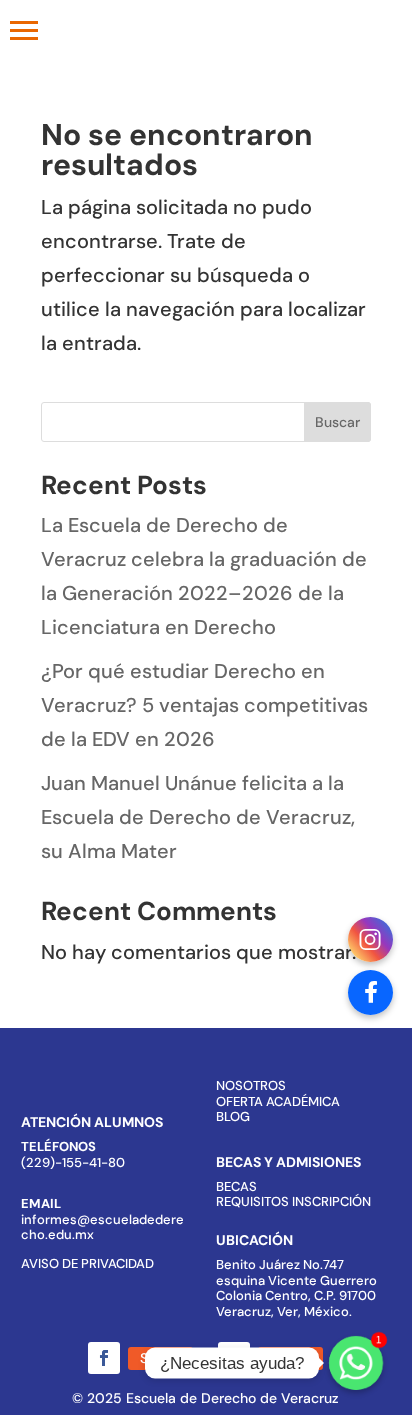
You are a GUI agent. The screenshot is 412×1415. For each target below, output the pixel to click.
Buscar (337, 422)
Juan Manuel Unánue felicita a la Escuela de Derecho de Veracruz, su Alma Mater (198, 817)
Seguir (160, 1358)
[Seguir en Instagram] (234, 1358)
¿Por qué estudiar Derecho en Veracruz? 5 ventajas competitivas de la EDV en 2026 (204, 705)
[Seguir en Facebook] (104, 1358)
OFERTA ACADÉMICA (278, 1101)
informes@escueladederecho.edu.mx (102, 1227)
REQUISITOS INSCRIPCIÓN (293, 1201)
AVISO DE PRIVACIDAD (87, 1263)
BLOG (233, 1116)
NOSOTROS (251, 1085)
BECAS (236, 1186)
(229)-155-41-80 (73, 1162)
